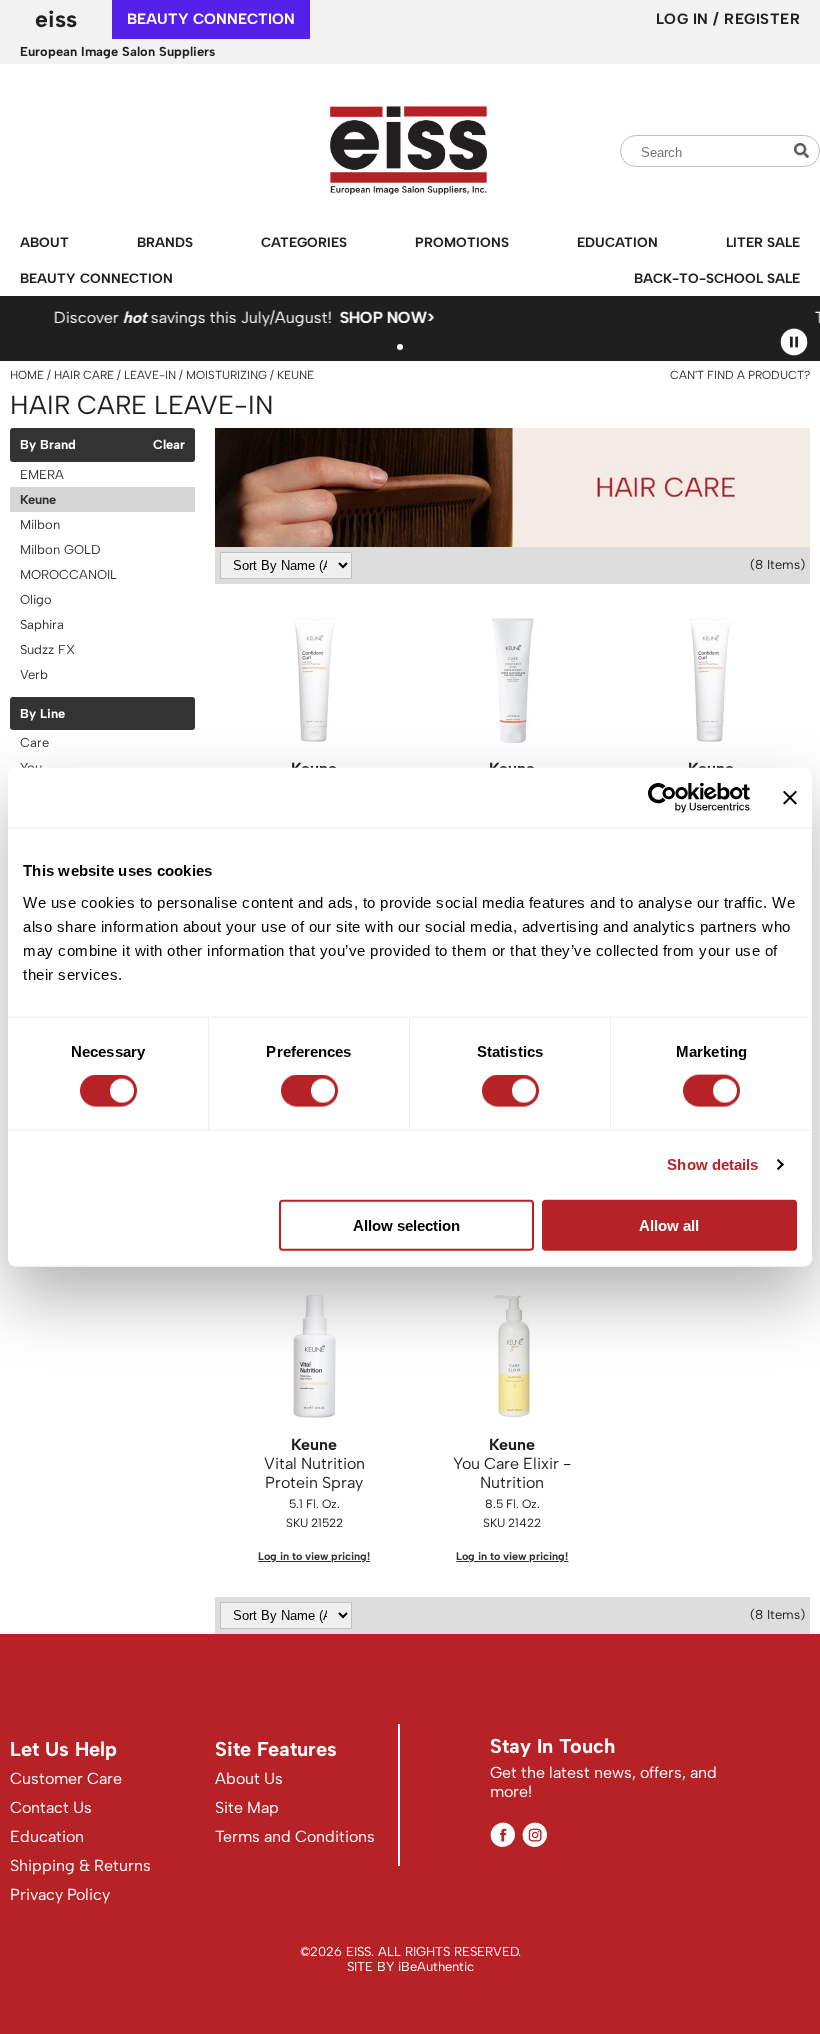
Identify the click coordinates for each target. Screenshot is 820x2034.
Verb (34, 674)
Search (804, 150)
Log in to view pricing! (314, 1556)
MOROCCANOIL (68, 574)
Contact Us (51, 1807)
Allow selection (406, 1224)
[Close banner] (790, 798)
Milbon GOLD (60, 549)
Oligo (36, 599)
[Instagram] (534, 1834)
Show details (712, 1164)
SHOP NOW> (132, 317)
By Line (42, 714)
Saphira (42, 624)
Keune (38, 499)
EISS (56, 19)
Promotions (462, 242)
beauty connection (211, 19)
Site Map (247, 1807)
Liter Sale (763, 242)
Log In (685, 19)
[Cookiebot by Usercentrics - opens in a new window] (662, 798)
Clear (169, 445)
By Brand (48, 445)
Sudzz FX (47, 649)
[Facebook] (502, 1834)
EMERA (42, 474)
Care (34, 742)
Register (762, 19)
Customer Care (66, 1778)
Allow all (669, 1224)
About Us (249, 1778)
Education (617, 242)
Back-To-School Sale (717, 278)
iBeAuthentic (436, 1966)
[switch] (309, 1091)
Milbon (40, 524)
